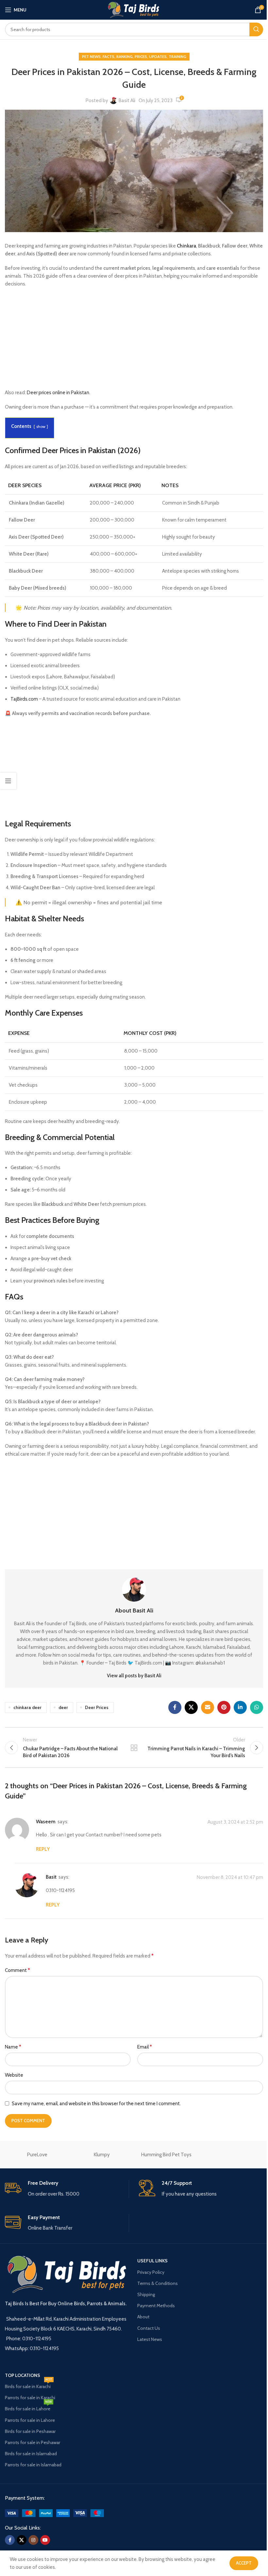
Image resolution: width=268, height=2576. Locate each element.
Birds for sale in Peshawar (30, 2431)
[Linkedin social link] (240, 1707)
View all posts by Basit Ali (134, 1676)
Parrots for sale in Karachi (30, 2398)
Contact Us (149, 2328)
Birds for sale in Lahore (28, 2407)
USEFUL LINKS (152, 2261)
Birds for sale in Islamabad (31, 2454)
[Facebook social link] (175, 1707)
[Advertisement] (134, 340)
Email (145, 2047)
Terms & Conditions (158, 2283)
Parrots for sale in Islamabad (33, 2465)
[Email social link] (208, 1707)
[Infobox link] (67, 2189)
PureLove (37, 2155)
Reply (43, 1849)
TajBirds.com (24, 699)
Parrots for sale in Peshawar (33, 2442)
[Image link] (54, 2512)
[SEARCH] (256, 29)
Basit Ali (127, 101)
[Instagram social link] (33, 2540)
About (143, 2317)
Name (13, 2047)
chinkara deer (27, 1707)
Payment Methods (156, 2306)
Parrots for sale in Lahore (30, 2420)
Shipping (146, 2294)
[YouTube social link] (45, 2540)
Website (14, 2075)
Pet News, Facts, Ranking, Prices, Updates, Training (134, 56)
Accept (244, 2563)
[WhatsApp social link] (257, 1707)
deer (63, 1707)
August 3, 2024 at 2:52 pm (235, 1822)
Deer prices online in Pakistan (58, 393)
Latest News (150, 2339)
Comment (17, 1970)
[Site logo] (134, 9)
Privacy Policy (151, 2272)
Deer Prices (97, 1707)
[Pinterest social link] (224, 1707)
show (41, 426)
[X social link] (191, 1707)
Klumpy (102, 2155)
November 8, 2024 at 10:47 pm (230, 1878)
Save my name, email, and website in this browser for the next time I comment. (96, 2104)
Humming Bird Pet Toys (166, 2155)
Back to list (134, 1748)
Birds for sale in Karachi (29, 2385)
